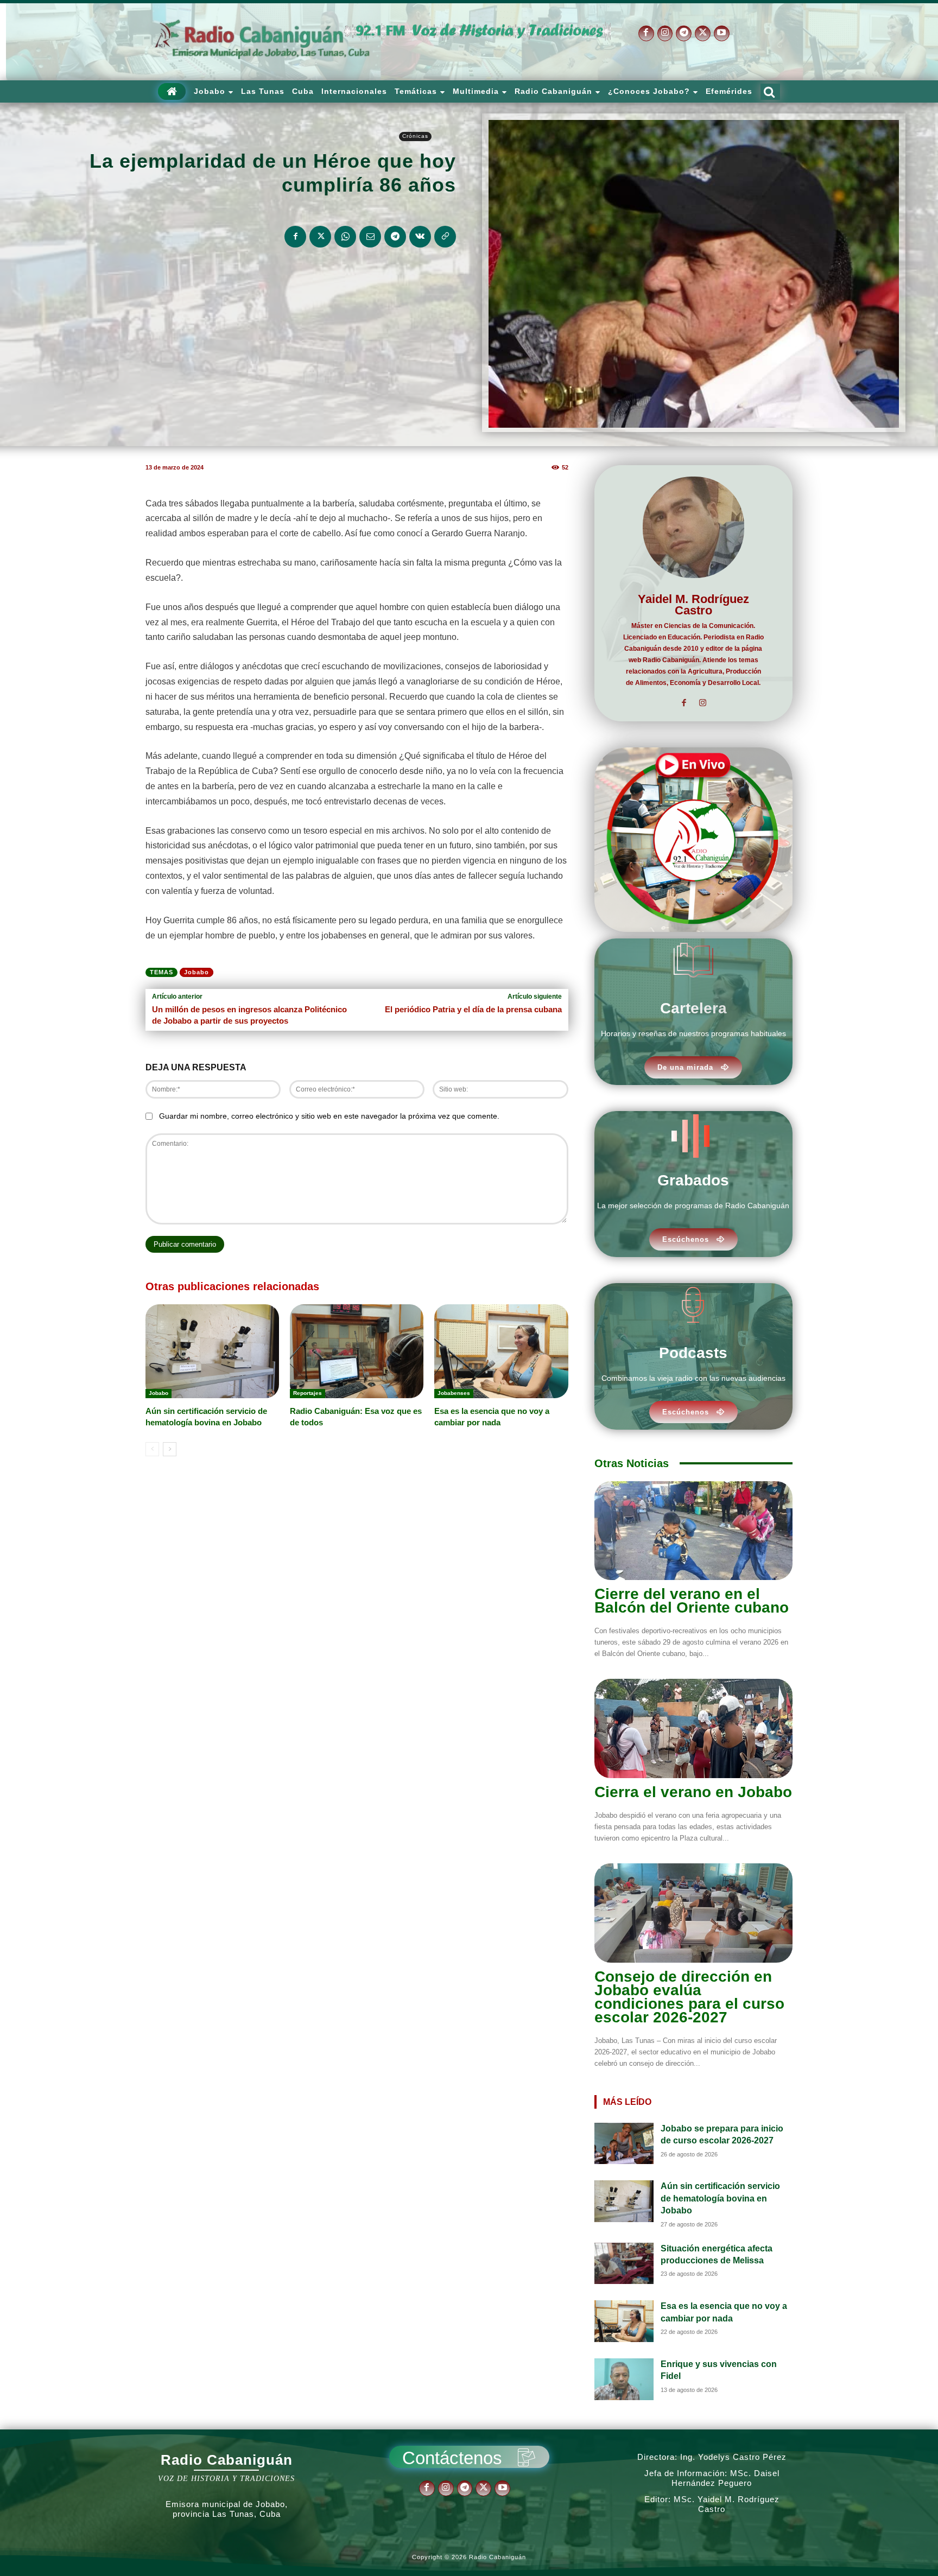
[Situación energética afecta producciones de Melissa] (624, 2264)
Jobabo (197, 972)
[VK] (420, 237)
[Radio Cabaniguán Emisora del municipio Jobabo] (263, 40)
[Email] (370, 237)
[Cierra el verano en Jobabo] (693, 1728)
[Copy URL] (445, 237)
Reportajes (308, 1393)
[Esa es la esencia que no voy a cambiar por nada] (501, 1351)
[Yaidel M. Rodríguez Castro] (693, 527)
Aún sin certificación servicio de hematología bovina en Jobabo (720, 2198)
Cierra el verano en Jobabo (693, 1792)
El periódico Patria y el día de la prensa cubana (473, 1009)
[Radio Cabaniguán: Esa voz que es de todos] (357, 1351)
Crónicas (415, 136)
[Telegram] (684, 33)
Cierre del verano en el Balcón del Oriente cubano (692, 1601)
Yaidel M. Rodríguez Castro (693, 605)
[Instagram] (665, 33)
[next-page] (170, 1449)
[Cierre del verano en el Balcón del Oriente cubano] (693, 1531)
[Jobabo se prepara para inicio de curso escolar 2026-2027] (624, 2144)
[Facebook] (646, 33)
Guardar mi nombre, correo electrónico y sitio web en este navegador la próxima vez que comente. (329, 1116)
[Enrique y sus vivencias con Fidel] (624, 2379)
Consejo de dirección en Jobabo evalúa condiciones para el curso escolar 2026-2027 (689, 1997)
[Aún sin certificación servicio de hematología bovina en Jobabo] (212, 1351)
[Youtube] (722, 33)
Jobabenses (454, 1393)
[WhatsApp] (345, 237)
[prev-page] (152, 1449)
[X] (703, 33)
